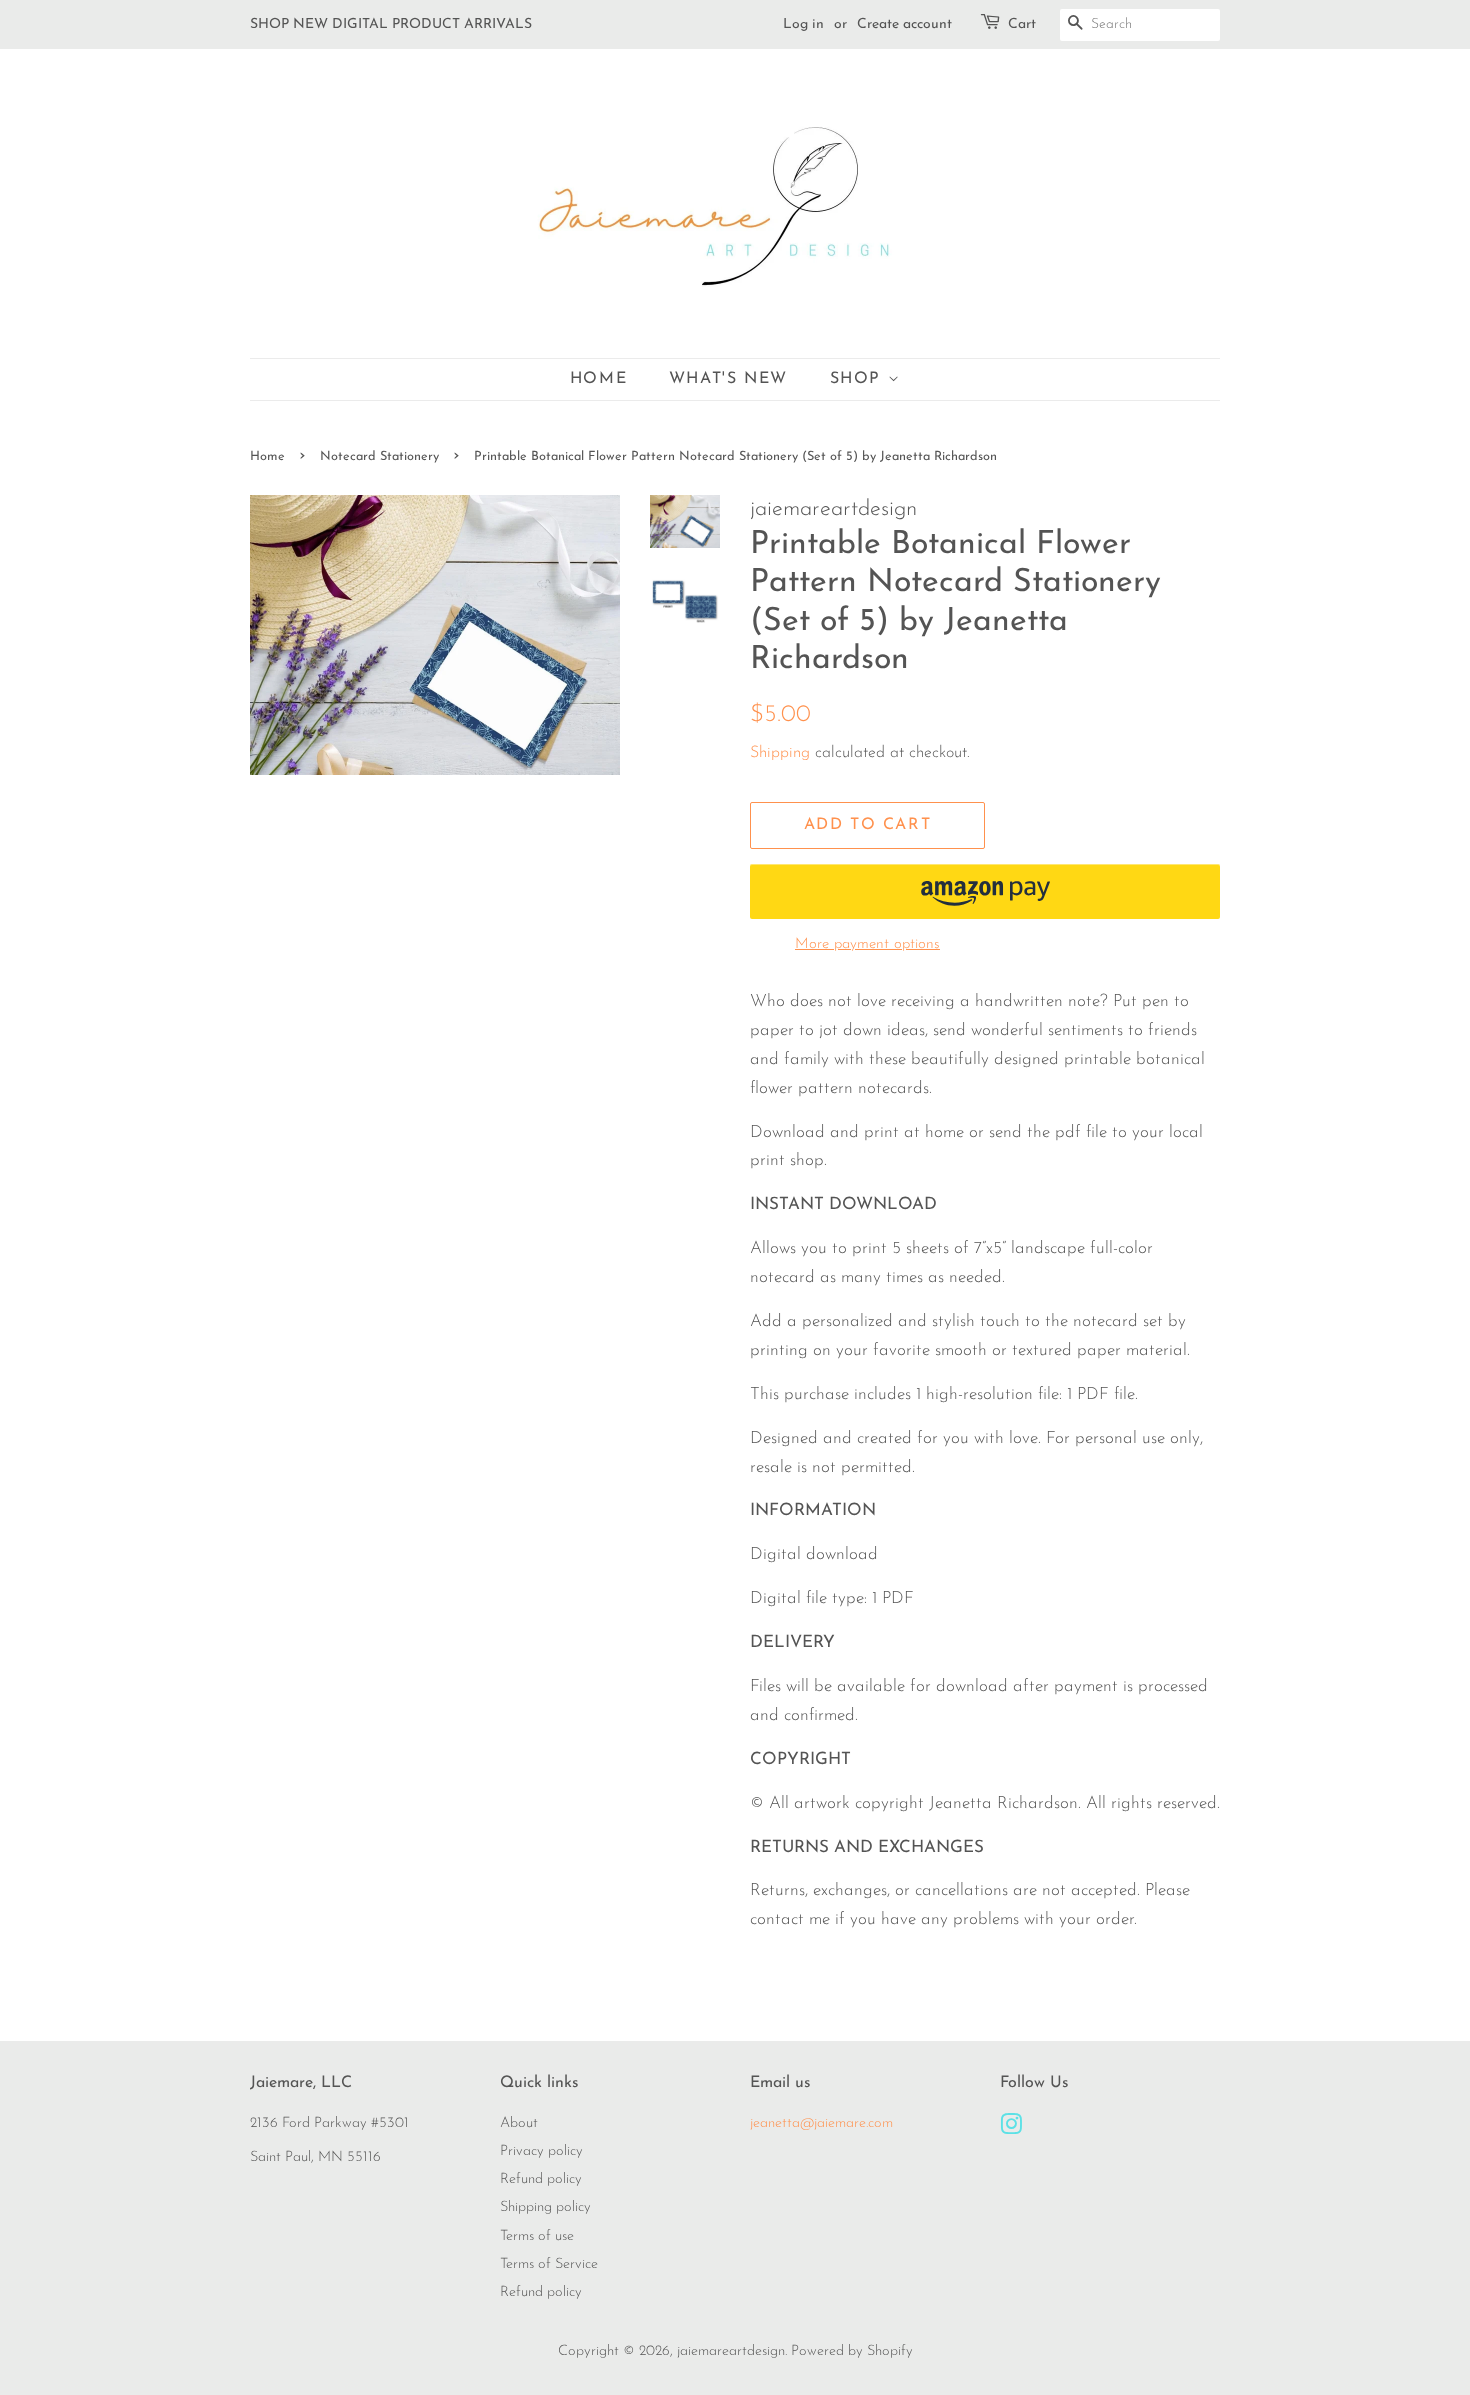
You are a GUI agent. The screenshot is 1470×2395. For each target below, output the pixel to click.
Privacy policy (541, 2151)
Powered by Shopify (852, 2351)
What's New (728, 379)
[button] (985, 891)
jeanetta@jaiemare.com (821, 2123)
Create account (904, 24)
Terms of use (537, 2236)
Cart (1022, 24)
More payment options (867, 944)
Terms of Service (549, 2264)
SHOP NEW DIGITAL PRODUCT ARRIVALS (391, 24)
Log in (803, 24)
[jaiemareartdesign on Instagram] (1011, 2129)
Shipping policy (545, 2207)
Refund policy (541, 2179)
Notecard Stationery (379, 456)
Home (598, 379)
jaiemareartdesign (731, 2351)
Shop (859, 379)
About (519, 2123)
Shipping (780, 753)
